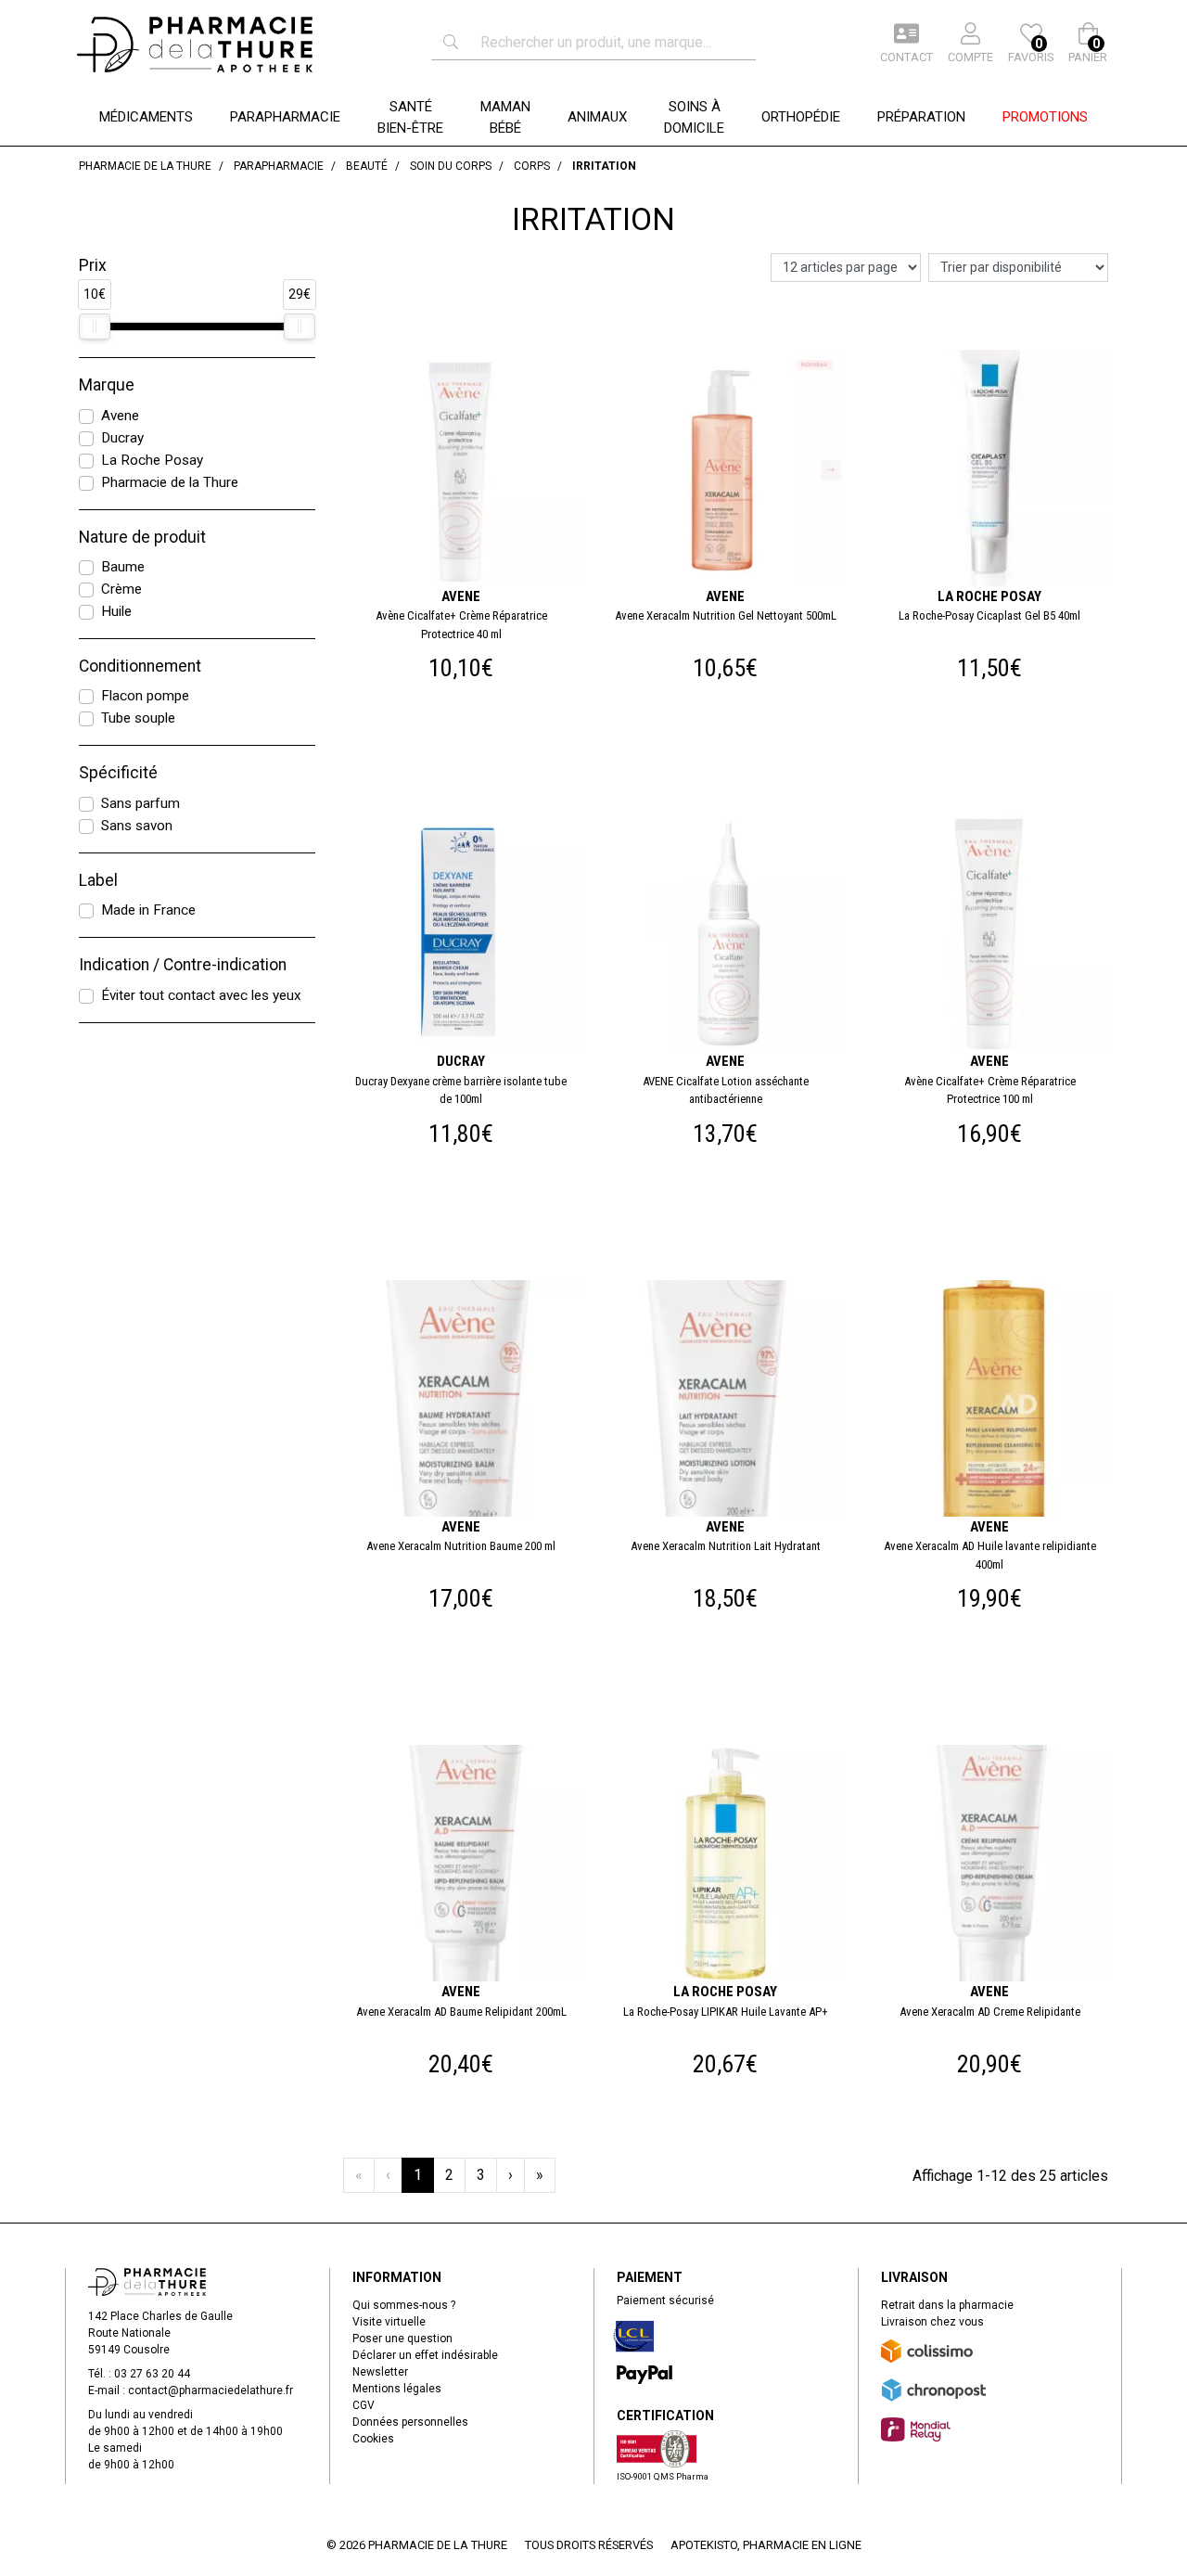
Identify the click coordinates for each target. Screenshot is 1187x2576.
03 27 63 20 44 (152, 2374)
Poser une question (402, 2339)
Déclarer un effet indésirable (425, 2355)
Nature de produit (142, 537)
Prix (93, 265)
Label (98, 880)
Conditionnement (140, 666)
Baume (123, 567)
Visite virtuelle (389, 2322)
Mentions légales (397, 2389)
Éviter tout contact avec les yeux (201, 995)
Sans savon (137, 826)
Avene (120, 416)
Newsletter (380, 2372)
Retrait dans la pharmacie (947, 2305)
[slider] (95, 327)
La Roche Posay (152, 460)
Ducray (122, 438)
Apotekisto (766, 2545)
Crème (121, 589)
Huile (116, 611)
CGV (364, 2405)
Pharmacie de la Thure (170, 482)
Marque (107, 385)
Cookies (373, 2439)
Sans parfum (140, 803)
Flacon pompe (145, 696)
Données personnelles (410, 2422)
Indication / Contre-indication (183, 965)
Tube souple (138, 718)
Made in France (148, 910)
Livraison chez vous (932, 2322)
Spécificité (118, 773)
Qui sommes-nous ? (404, 2305)
